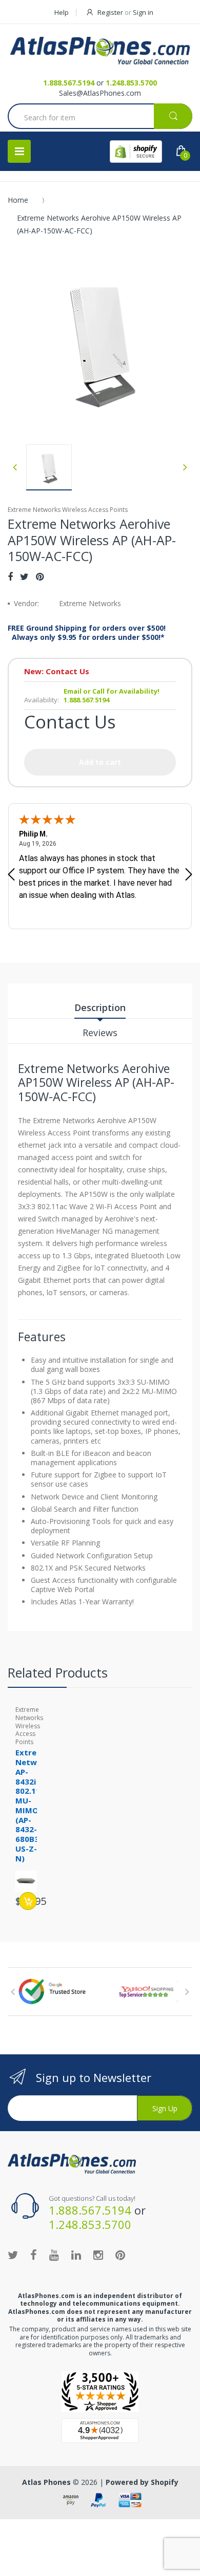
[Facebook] (10, 576)
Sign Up (165, 2108)
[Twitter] (24, 576)
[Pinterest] (40, 576)
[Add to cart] (28, 1901)
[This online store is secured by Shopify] (136, 152)
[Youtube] (54, 2255)
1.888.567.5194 (69, 83)
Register (110, 12)
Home (18, 200)
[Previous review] (11, 875)
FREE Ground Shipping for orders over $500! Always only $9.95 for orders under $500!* (87, 633)
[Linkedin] (76, 2255)
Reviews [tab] (100, 1033)
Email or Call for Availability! (112, 691)
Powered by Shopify (142, 2482)
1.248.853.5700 (131, 83)
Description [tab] (100, 1007)
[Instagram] (98, 2255)
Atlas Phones (46, 2482)
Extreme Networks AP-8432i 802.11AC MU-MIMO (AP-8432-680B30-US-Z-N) (35, 1805)
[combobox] (100, 117)
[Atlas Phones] (100, 51)
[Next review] (189, 875)
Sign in (143, 12)
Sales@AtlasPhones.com (100, 93)
